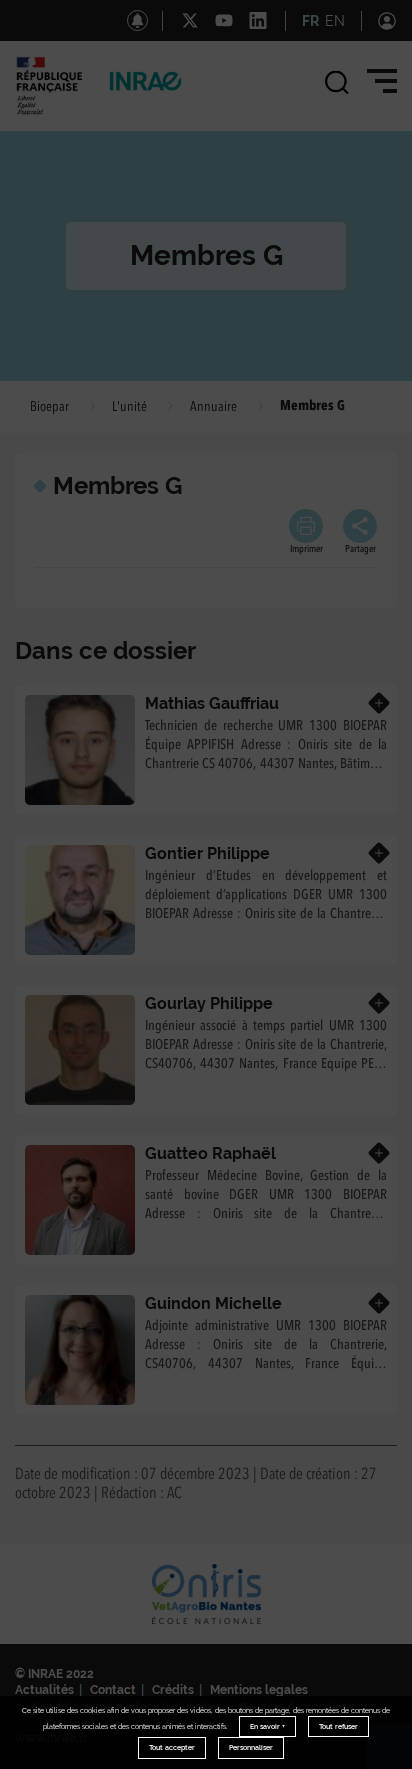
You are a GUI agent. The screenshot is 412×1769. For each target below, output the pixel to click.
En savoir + (267, 1726)
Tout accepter (172, 1747)
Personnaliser (251, 1747)
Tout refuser (338, 1726)
